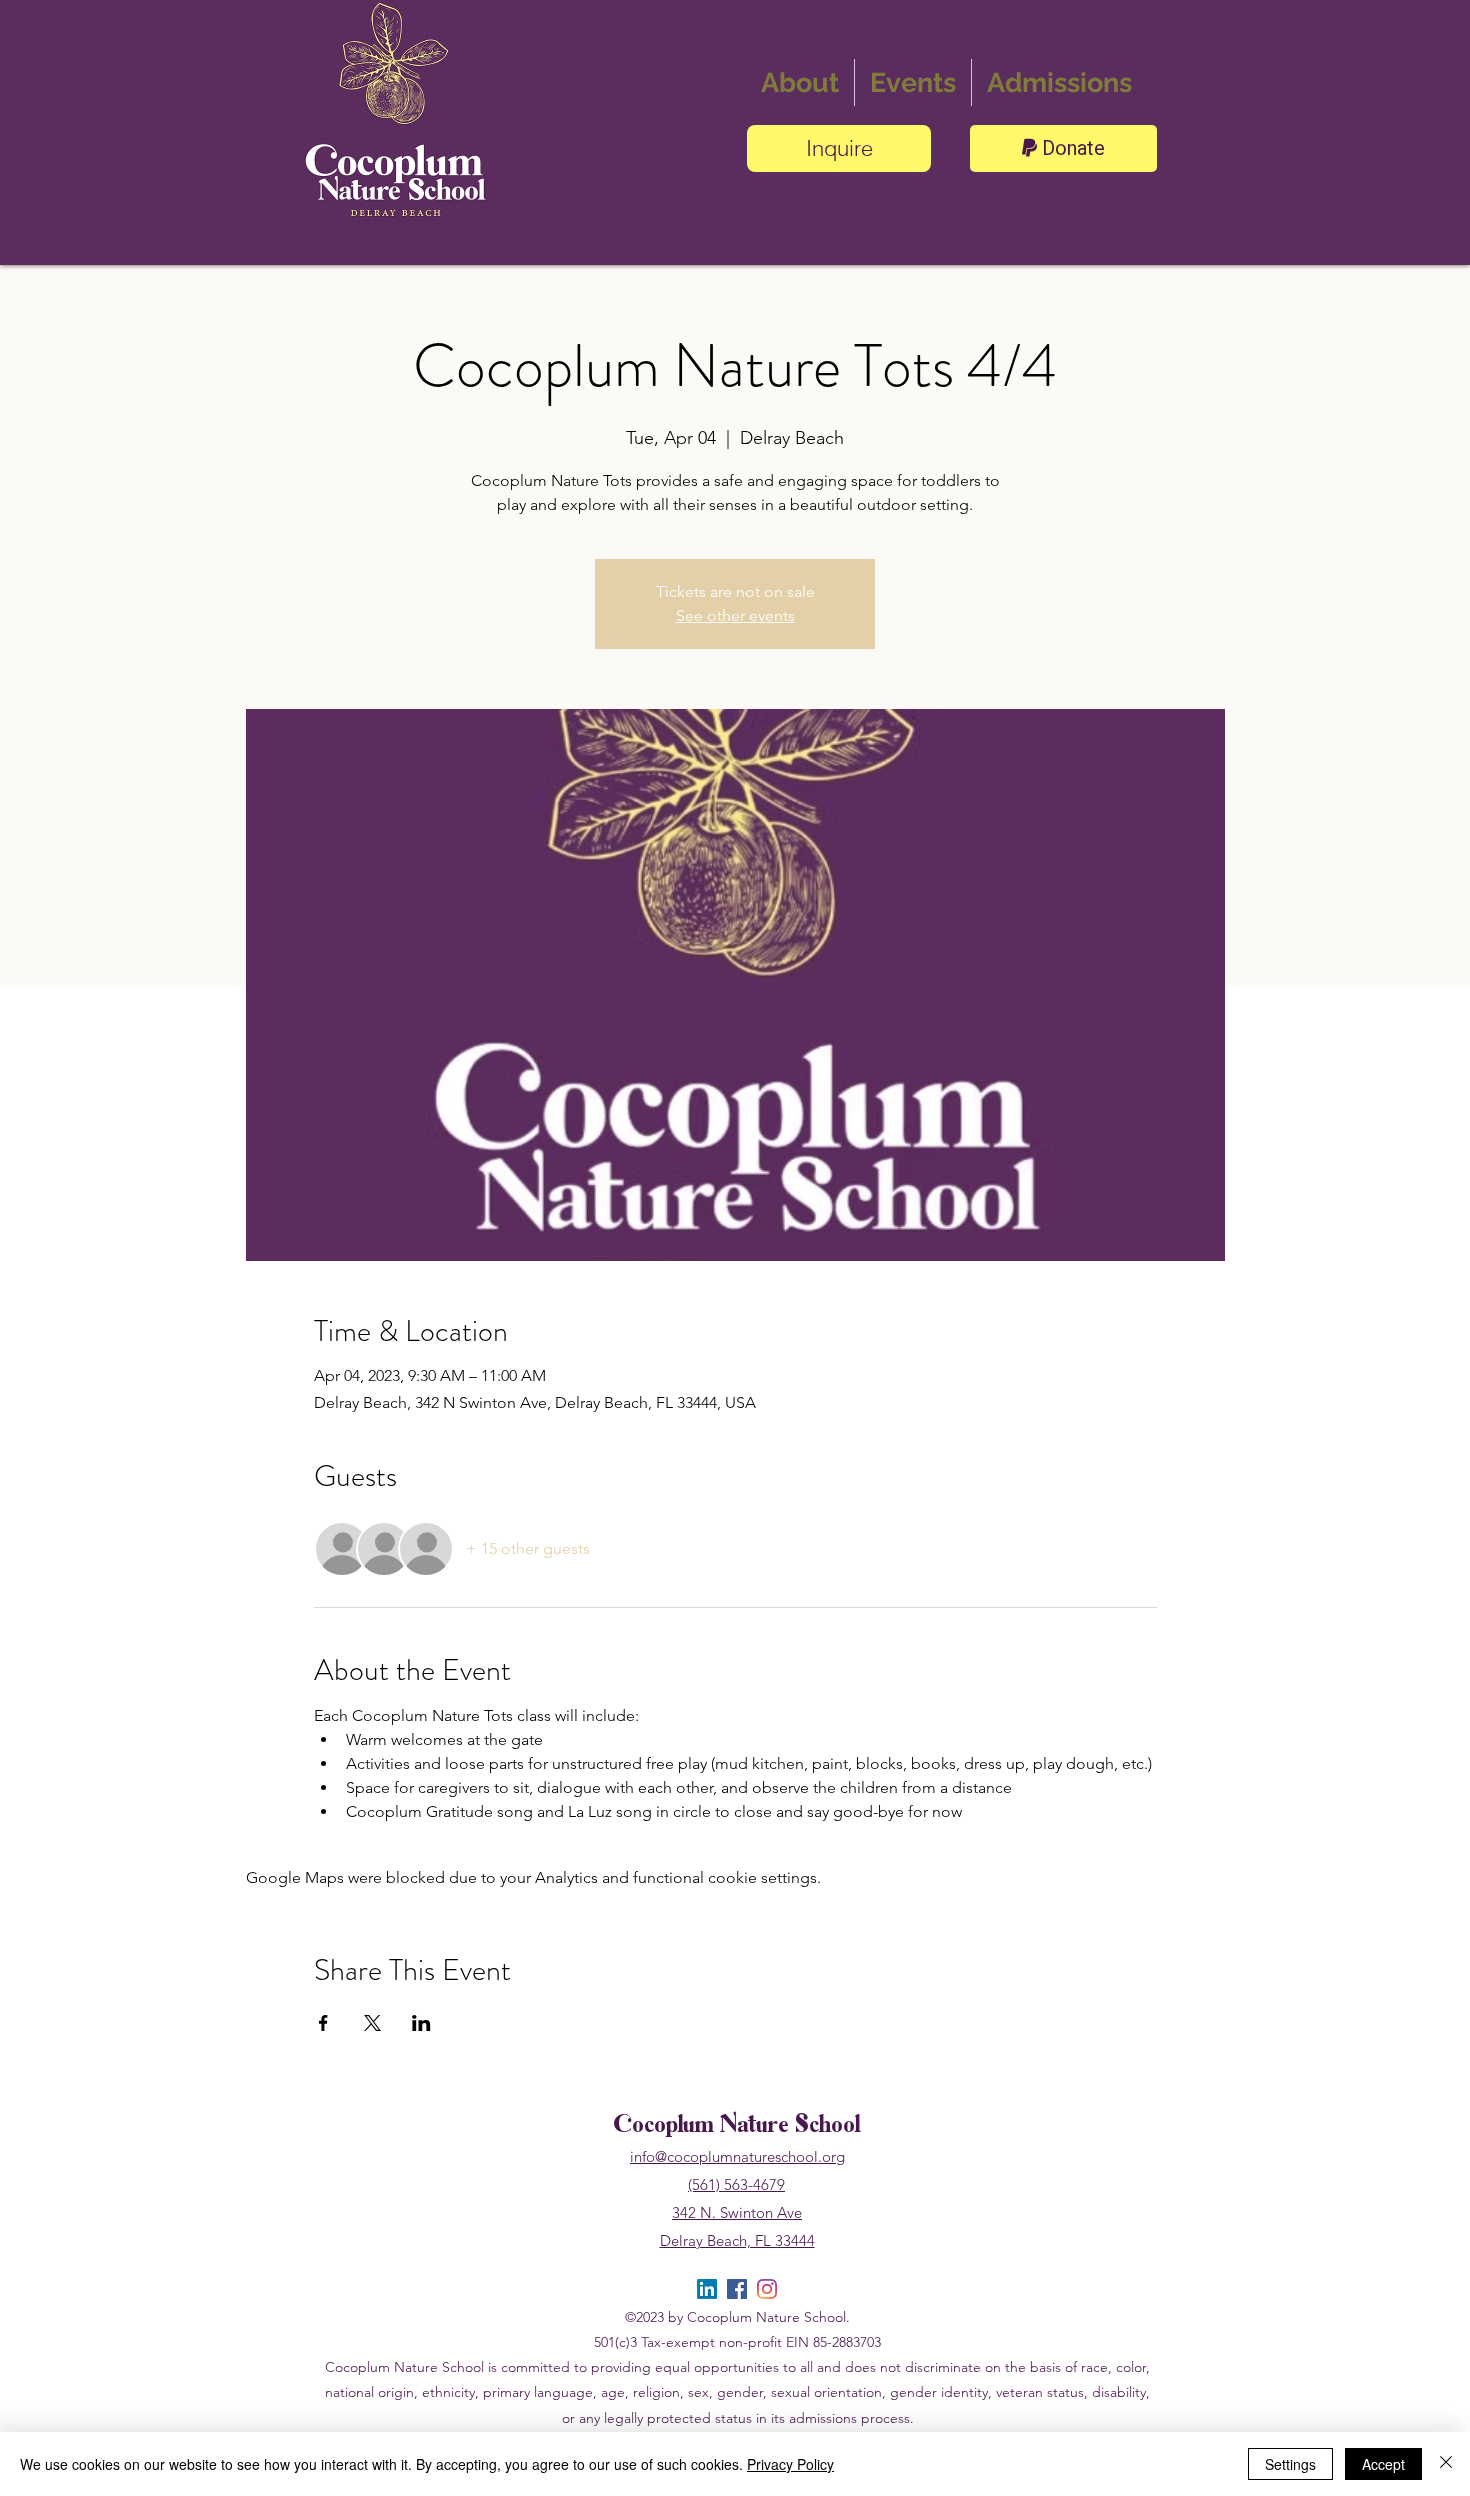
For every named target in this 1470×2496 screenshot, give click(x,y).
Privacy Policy (790, 2464)
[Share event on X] (372, 2023)
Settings (1290, 2464)
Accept (1383, 2464)
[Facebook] (737, 2289)
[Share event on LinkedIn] (421, 2023)
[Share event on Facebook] (323, 2023)
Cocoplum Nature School (737, 2126)
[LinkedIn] (707, 2289)
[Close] (1446, 2464)
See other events (735, 615)
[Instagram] (767, 2289)
